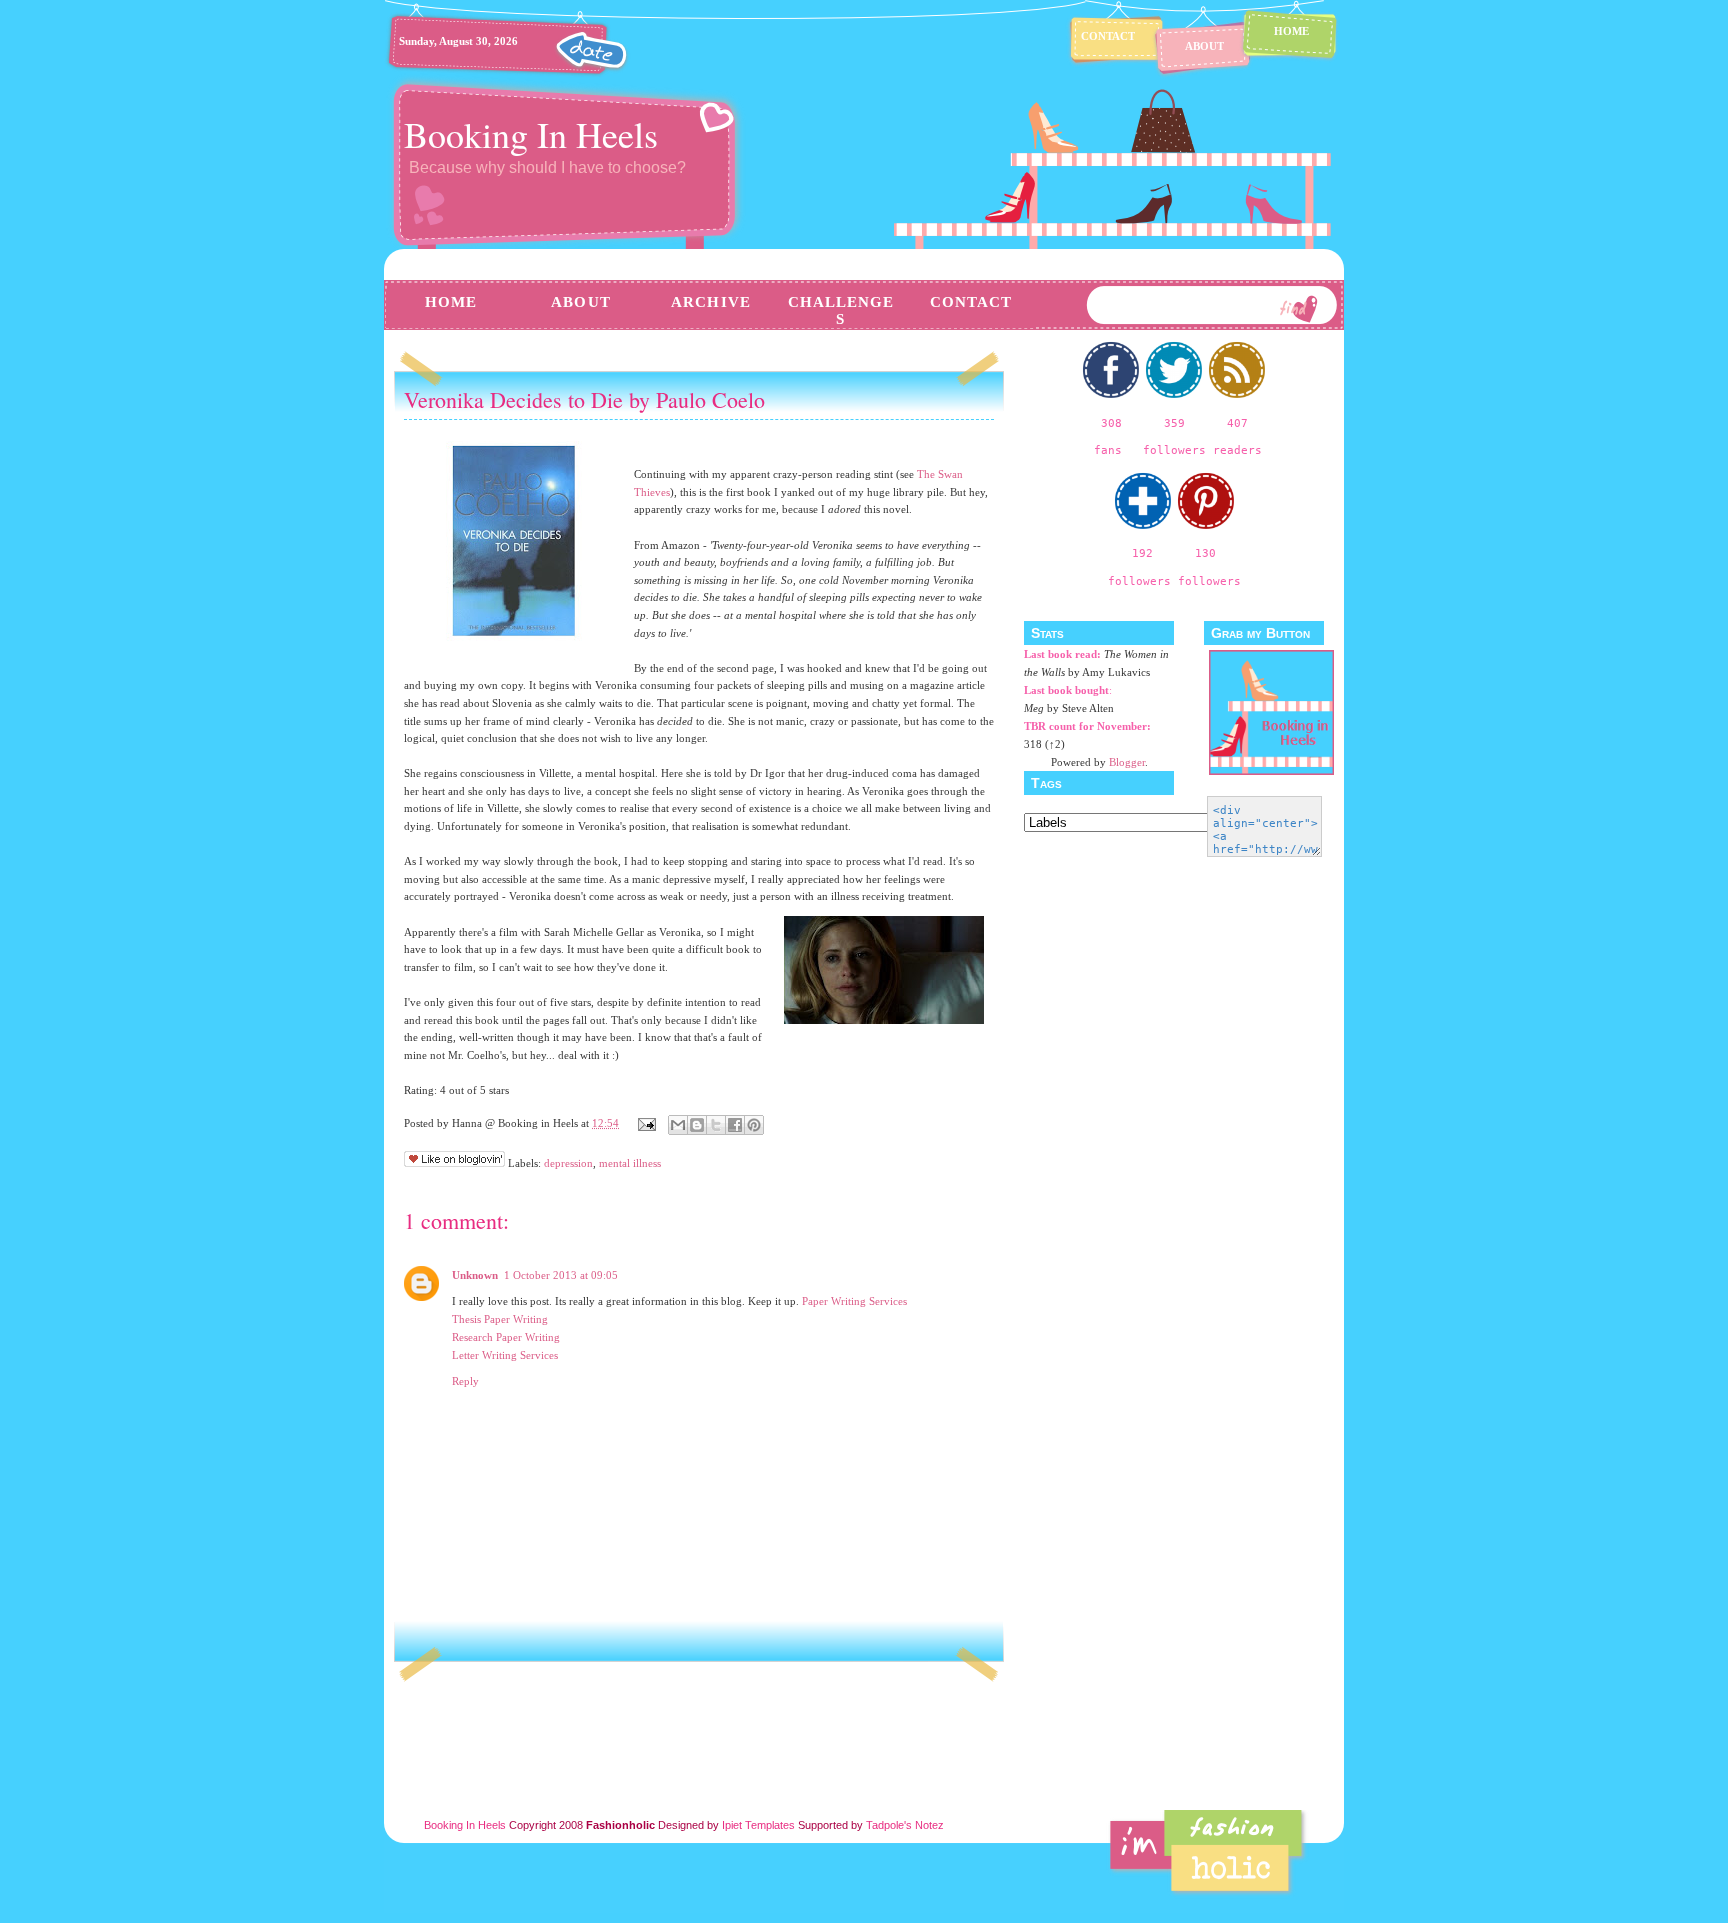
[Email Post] (645, 1123)
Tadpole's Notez (905, 1825)
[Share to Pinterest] (754, 1125)
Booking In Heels (531, 134)
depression (568, 1163)
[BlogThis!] (697, 1125)
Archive (711, 302)
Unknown (475, 1275)
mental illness (630, 1163)
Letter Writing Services (505, 1355)
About (1204, 46)
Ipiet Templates (758, 1825)
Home (1291, 31)
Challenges (841, 310)
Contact (1108, 36)
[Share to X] (716, 1125)
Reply (465, 1381)
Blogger (1127, 762)
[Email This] (678, 1125)
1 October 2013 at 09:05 (561, 1275)
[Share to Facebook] (735, 1125)
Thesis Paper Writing (500, 1319)
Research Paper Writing (506, 1337)
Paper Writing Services (854, 1301)
